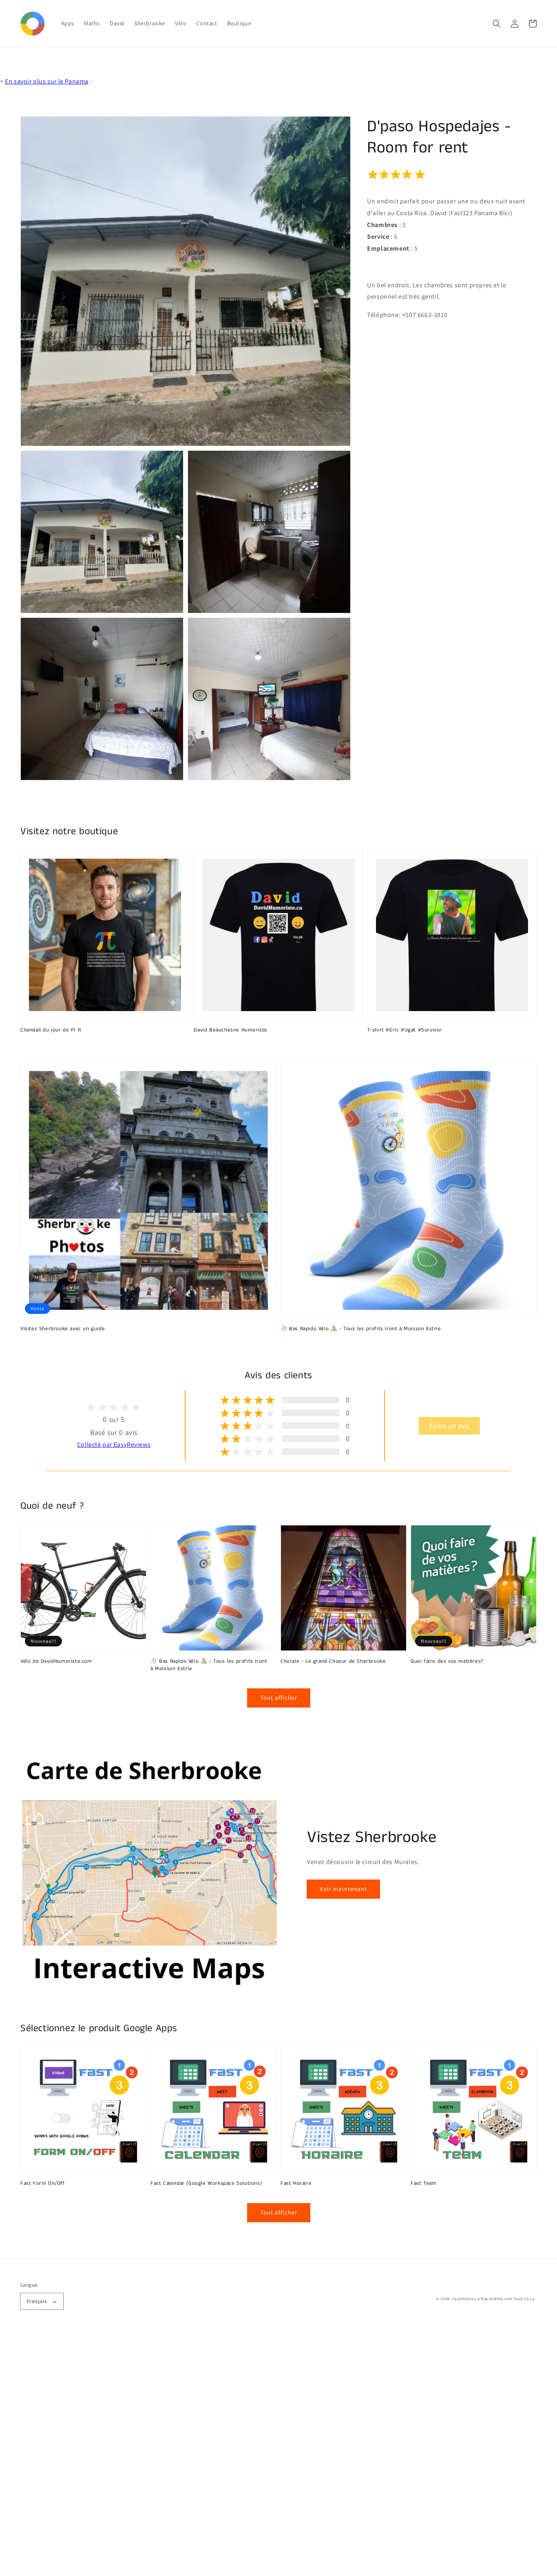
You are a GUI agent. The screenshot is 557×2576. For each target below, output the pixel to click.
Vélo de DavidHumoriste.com (56, 1662)
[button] (497, 24)
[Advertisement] (245, 2454)
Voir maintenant (343, 1889)
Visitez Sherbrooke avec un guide (63, 1329)
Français (37, 2301)
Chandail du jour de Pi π (51, 1030)
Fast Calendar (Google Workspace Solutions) (206, 2184)
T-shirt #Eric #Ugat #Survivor (405, 1030)
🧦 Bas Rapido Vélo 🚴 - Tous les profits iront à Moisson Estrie (361, 1329)
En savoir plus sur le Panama (47, 81)
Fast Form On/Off (43, 2184)
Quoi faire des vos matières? (447, 1662)
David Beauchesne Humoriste (231, 1030)
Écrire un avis (449, 1426)
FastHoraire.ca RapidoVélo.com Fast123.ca (493, 2299)
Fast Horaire (296, 2184)
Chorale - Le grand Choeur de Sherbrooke (333, 1662)
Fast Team (423, 2184)
